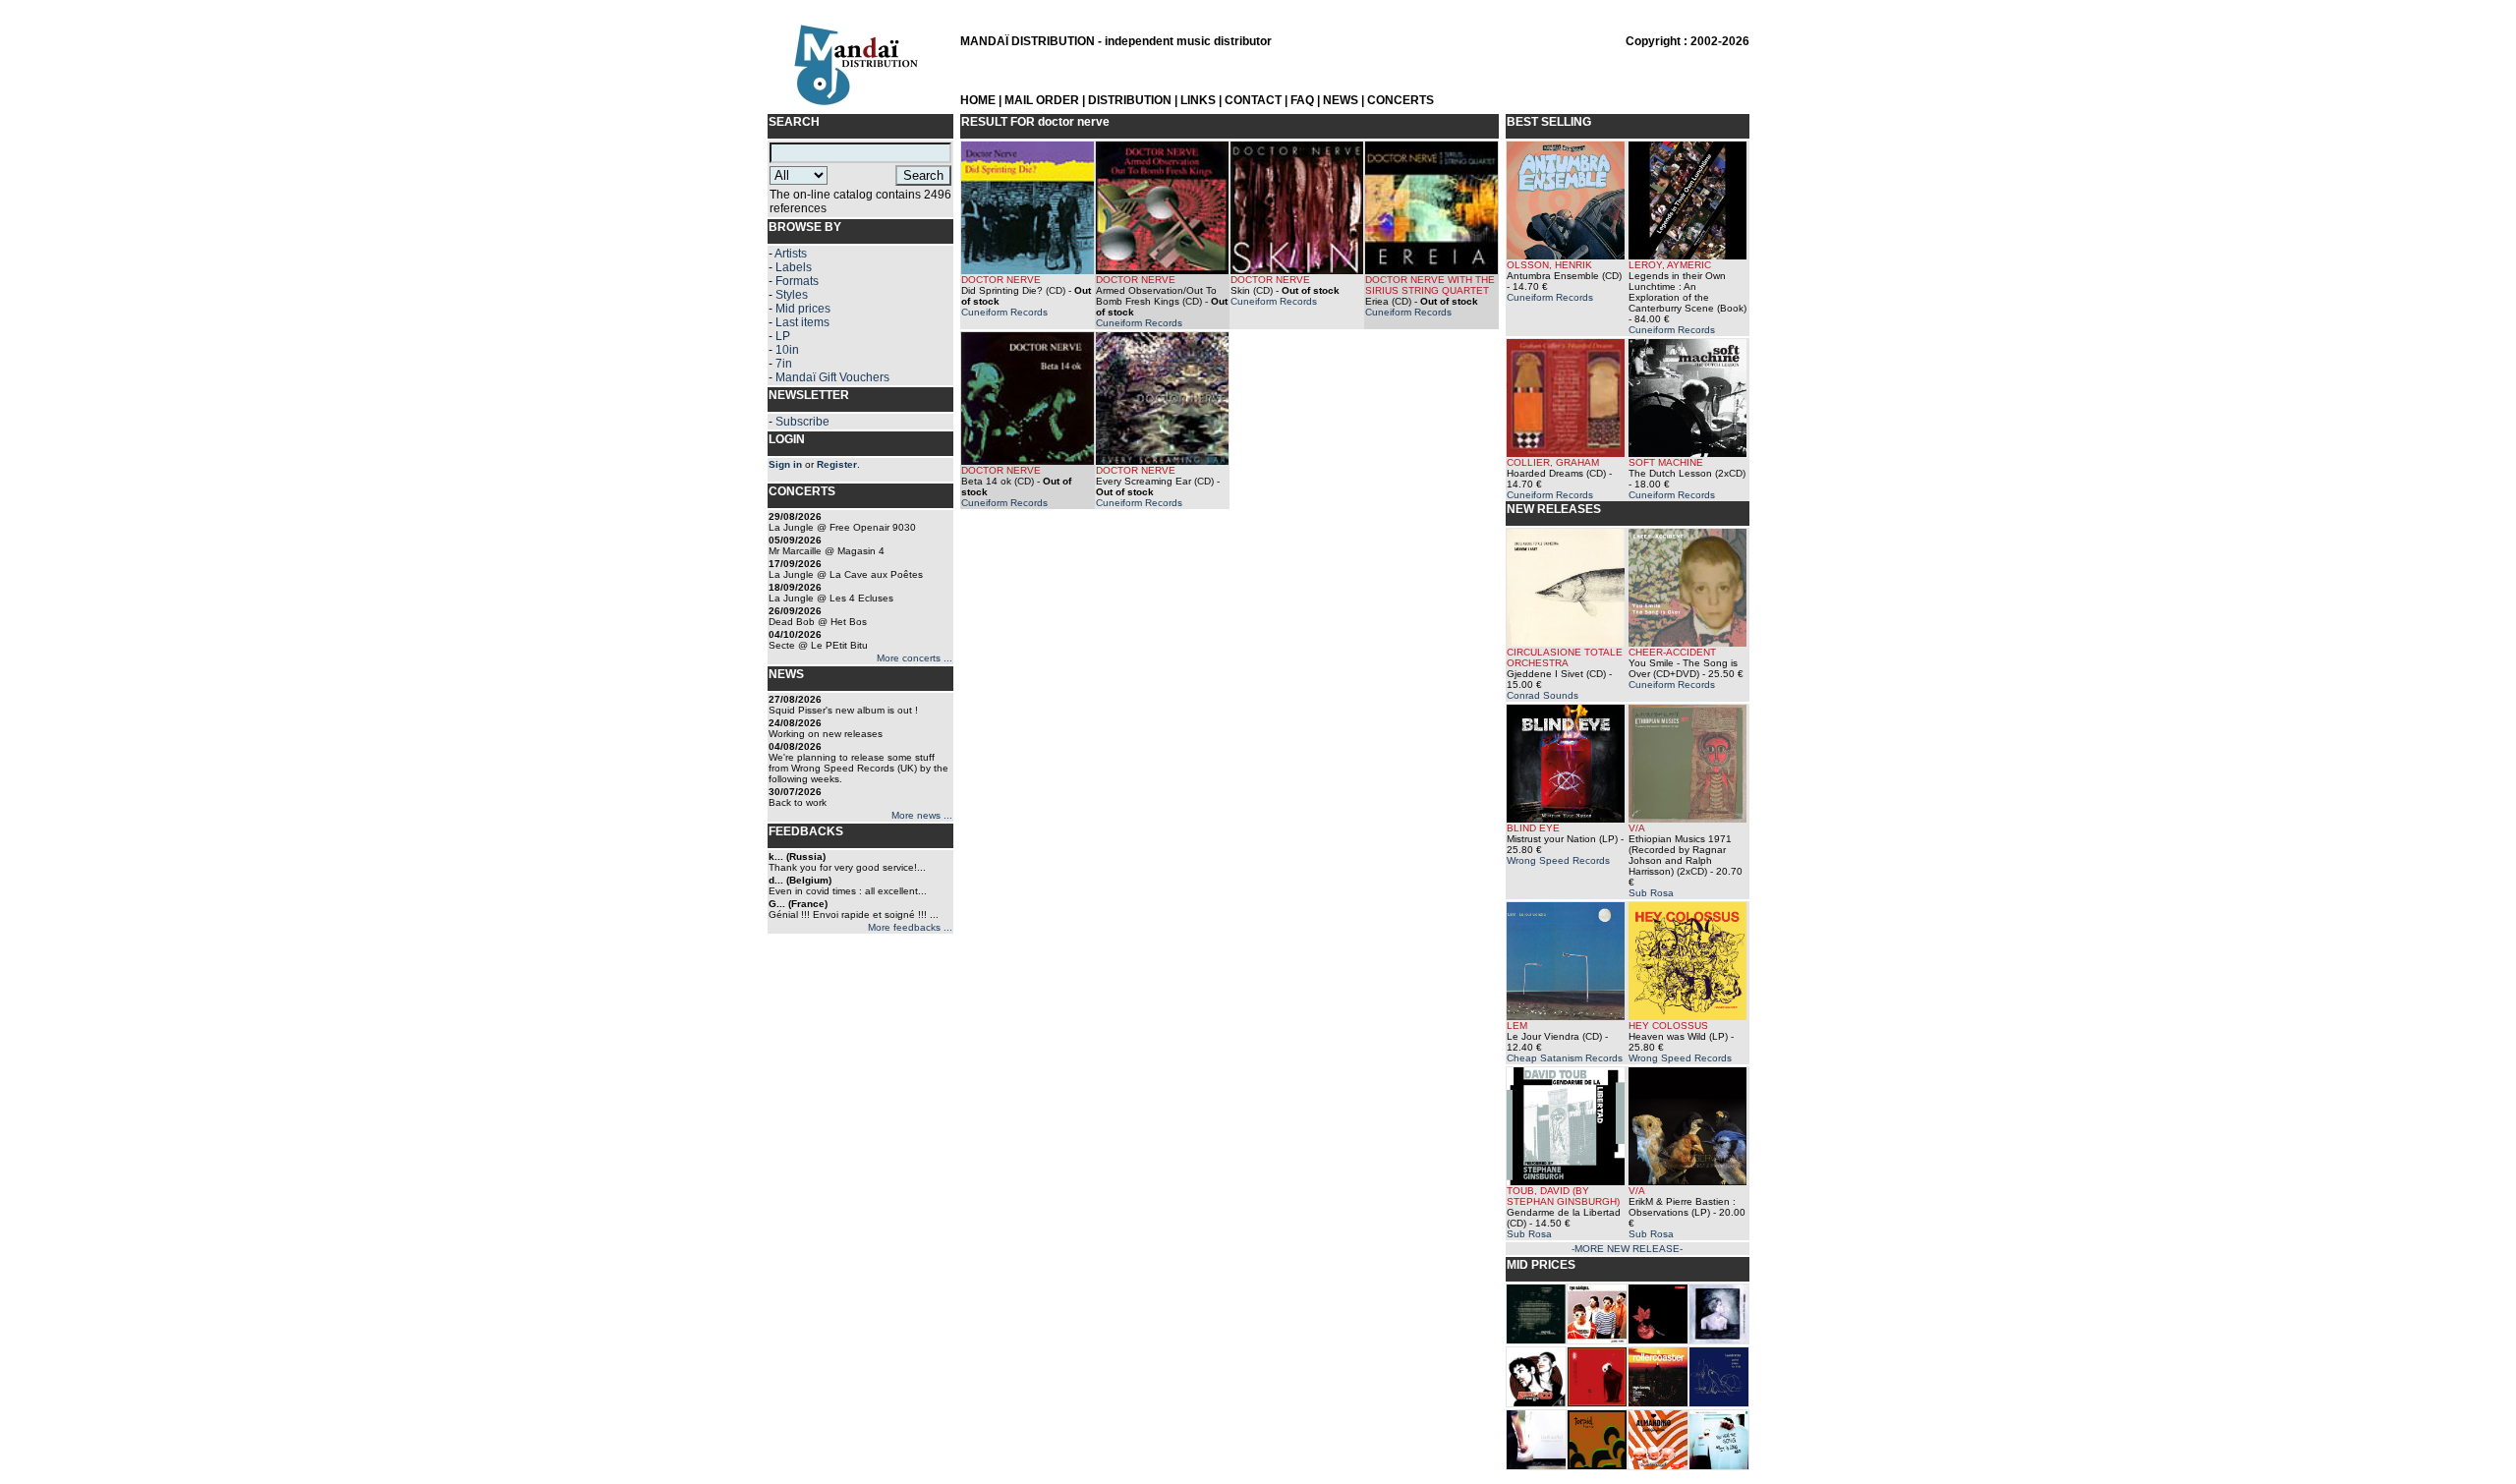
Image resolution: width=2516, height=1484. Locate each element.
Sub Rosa (1651, 893)
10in (787, 350)
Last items (802, 322)
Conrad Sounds (1543, 695)
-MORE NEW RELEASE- (1627, 1249)
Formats (797, 281)
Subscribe (802, 422)
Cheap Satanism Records (1565, 1058)
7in (784, 364)
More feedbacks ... (910, 927)
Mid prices (803, 309)
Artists (791, 254)
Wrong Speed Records (1558, 860)
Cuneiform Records (1004, 312)
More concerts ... (915, 658)
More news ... (922, 815)
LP (783, 336)
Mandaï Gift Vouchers (832, 377)
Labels (794, 267)
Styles (792, 295)
